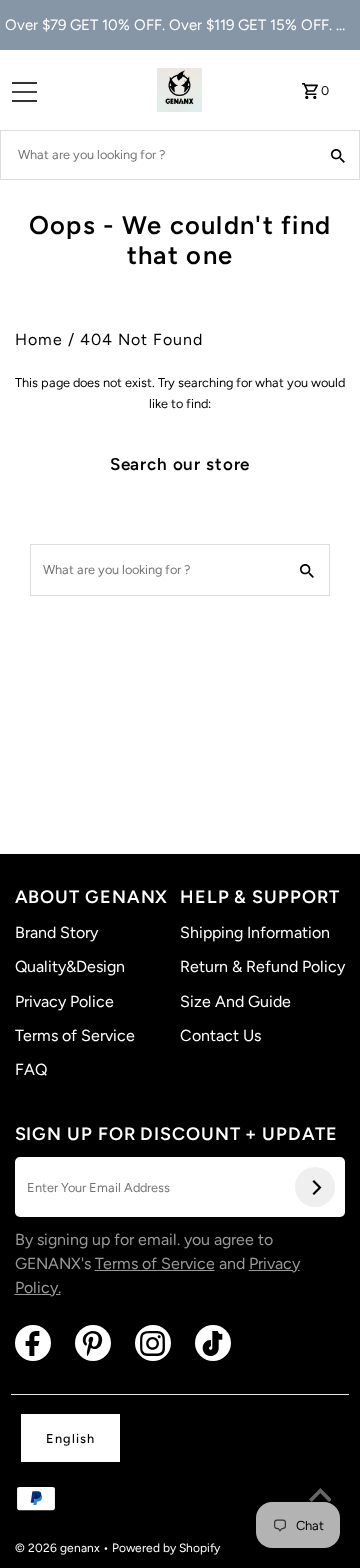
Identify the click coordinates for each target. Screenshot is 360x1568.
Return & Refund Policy (262, 966)
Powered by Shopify (166, 1548)
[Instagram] (153, 1343)
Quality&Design (70, 966)
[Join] (315, 1187)
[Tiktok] (213, 1343)
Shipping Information (255, 932)
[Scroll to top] (320, 1498)
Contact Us (220, 1035)
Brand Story (56, 932)
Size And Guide (235, 1001)
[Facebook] (33, 1343)
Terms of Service (75, 1035)
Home (39, 339)
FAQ (31, 1069)
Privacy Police (64, 1001)
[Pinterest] (93, 1343)
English (70, 1438)
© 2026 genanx (59, 1548)
